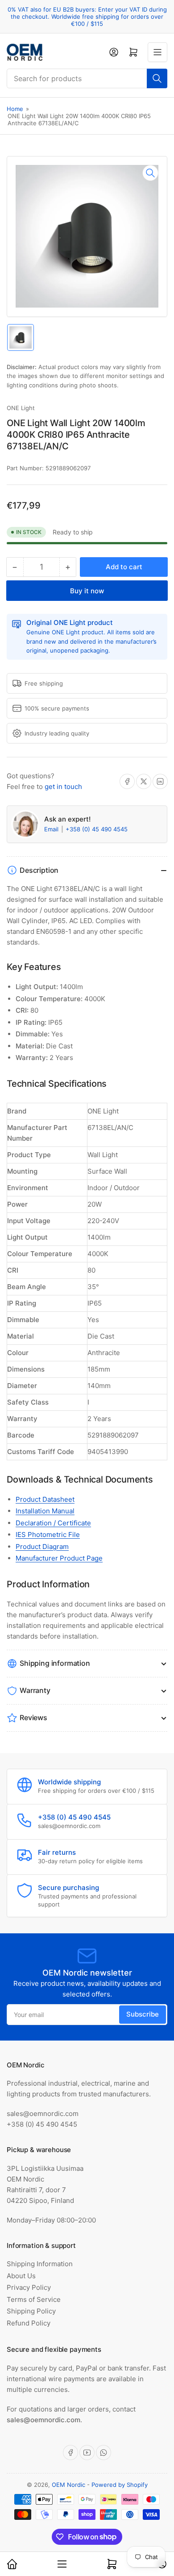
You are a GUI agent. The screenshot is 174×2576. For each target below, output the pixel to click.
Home (15, 109)
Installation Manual (45, 1511)
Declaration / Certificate (53, 1523)
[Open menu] (157, 52)
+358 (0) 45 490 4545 (97, 829)
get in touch (63, 787)
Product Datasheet (45, 1499)
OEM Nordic (68, 2485)
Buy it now (87, 591)
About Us (21, 2276)
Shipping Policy (31, 2311)
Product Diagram (42, 1547)
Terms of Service (34, 2299)
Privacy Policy (29, 2287)
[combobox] (87, 78)
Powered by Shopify (120, 2485)
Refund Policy (29, 2323)
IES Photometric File (48, 1535)
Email (52, 829)
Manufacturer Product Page (59, 1558)
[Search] (157, 78)
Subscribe (143, 2014)
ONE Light (21, 408)
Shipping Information (40, 2264)
